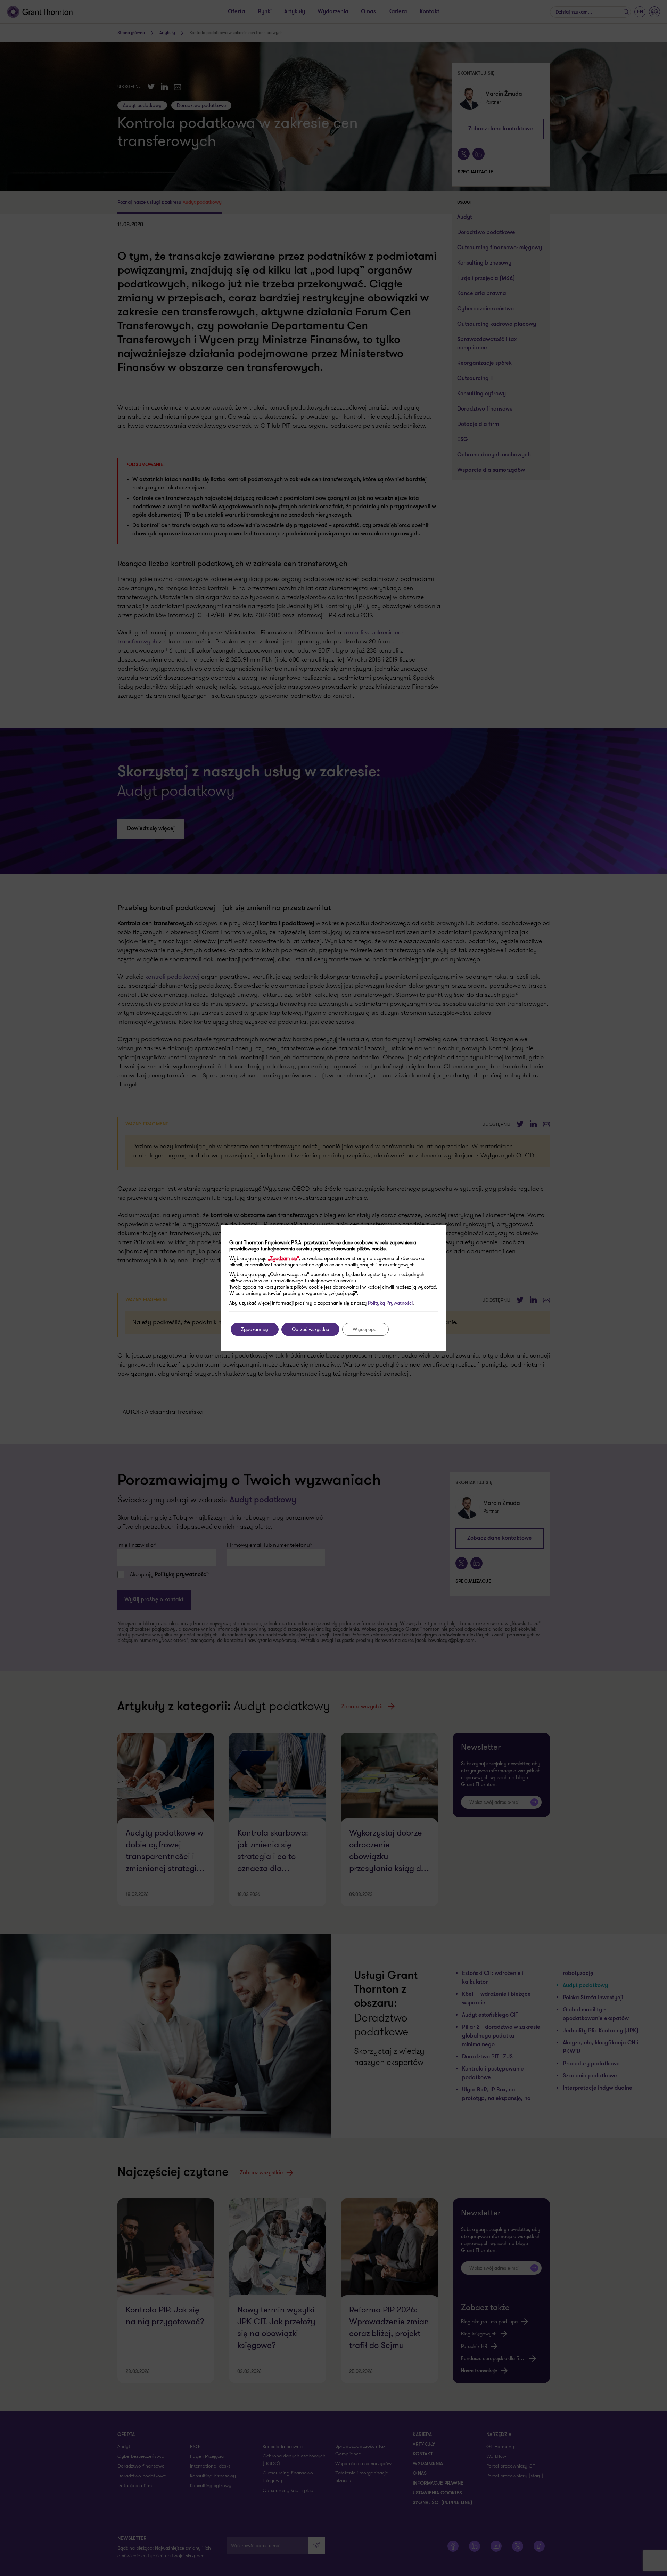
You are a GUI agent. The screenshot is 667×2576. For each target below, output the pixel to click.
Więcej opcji (365, 1329)
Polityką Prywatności (390, 1303)
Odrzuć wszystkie (310, 1329)
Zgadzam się (255, 1329)
